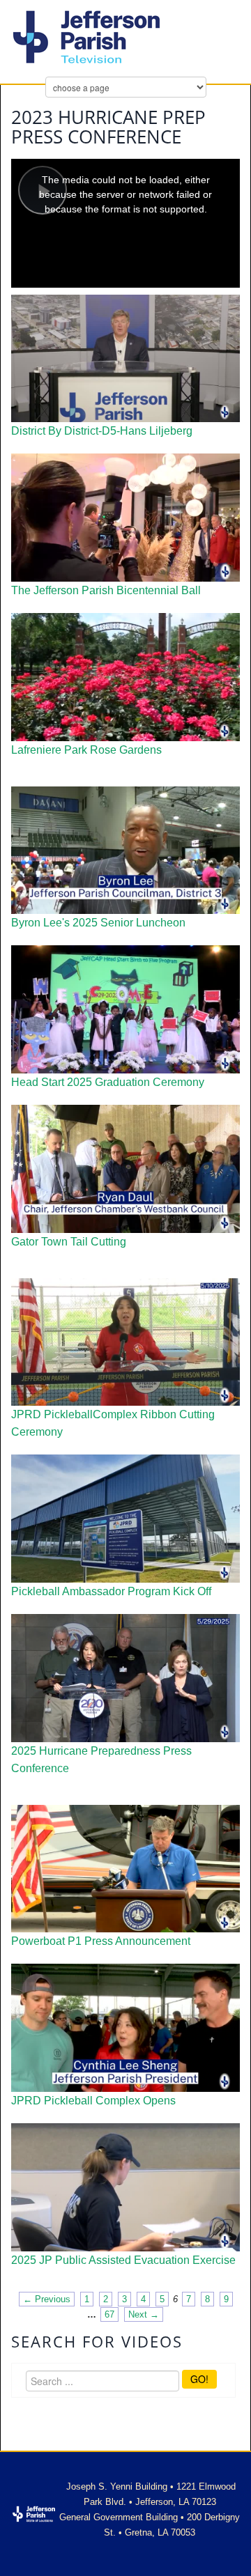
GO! (199, 2379)
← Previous (47, 2299)
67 (109, 2314)
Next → (144, 2314)
